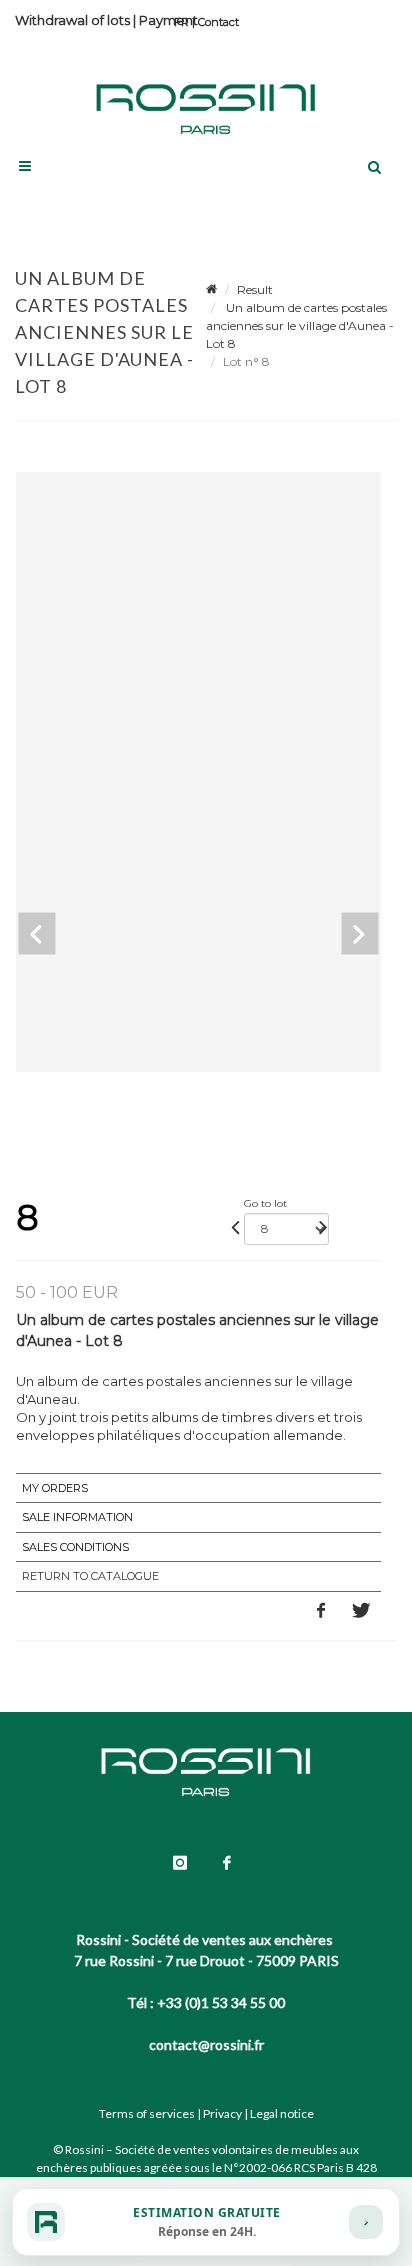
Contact (218, 22)
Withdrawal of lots (72, 20)
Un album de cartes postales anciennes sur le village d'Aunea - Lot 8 (300, 325)
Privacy (222, 2113)
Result (255, 289)
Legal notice (282, 2113)
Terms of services (147, 2113)
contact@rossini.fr (206, 2044)
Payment (168, 20)
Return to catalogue (90, 1576)
